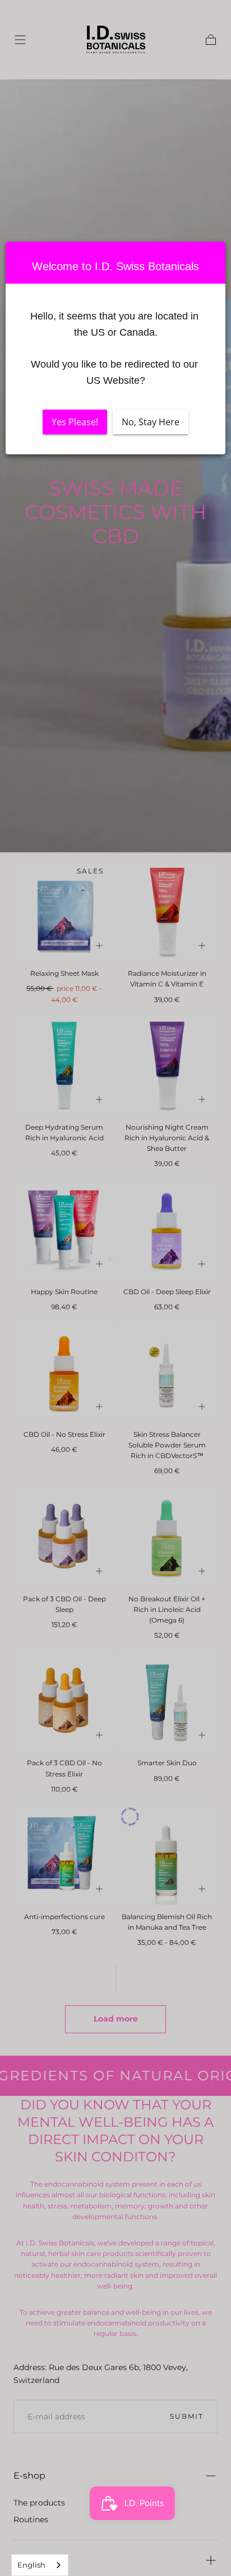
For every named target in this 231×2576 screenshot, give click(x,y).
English (31, 2565)
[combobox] (40, 2565)
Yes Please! (75, 422)
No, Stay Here (151, 422)
